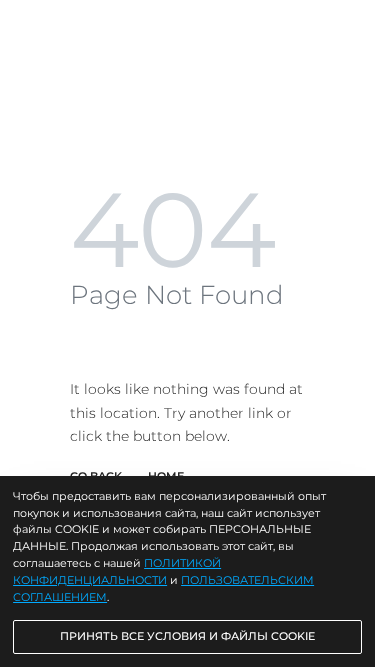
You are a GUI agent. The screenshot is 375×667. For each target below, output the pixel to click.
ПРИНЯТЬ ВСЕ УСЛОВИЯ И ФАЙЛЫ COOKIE (187, 636)
